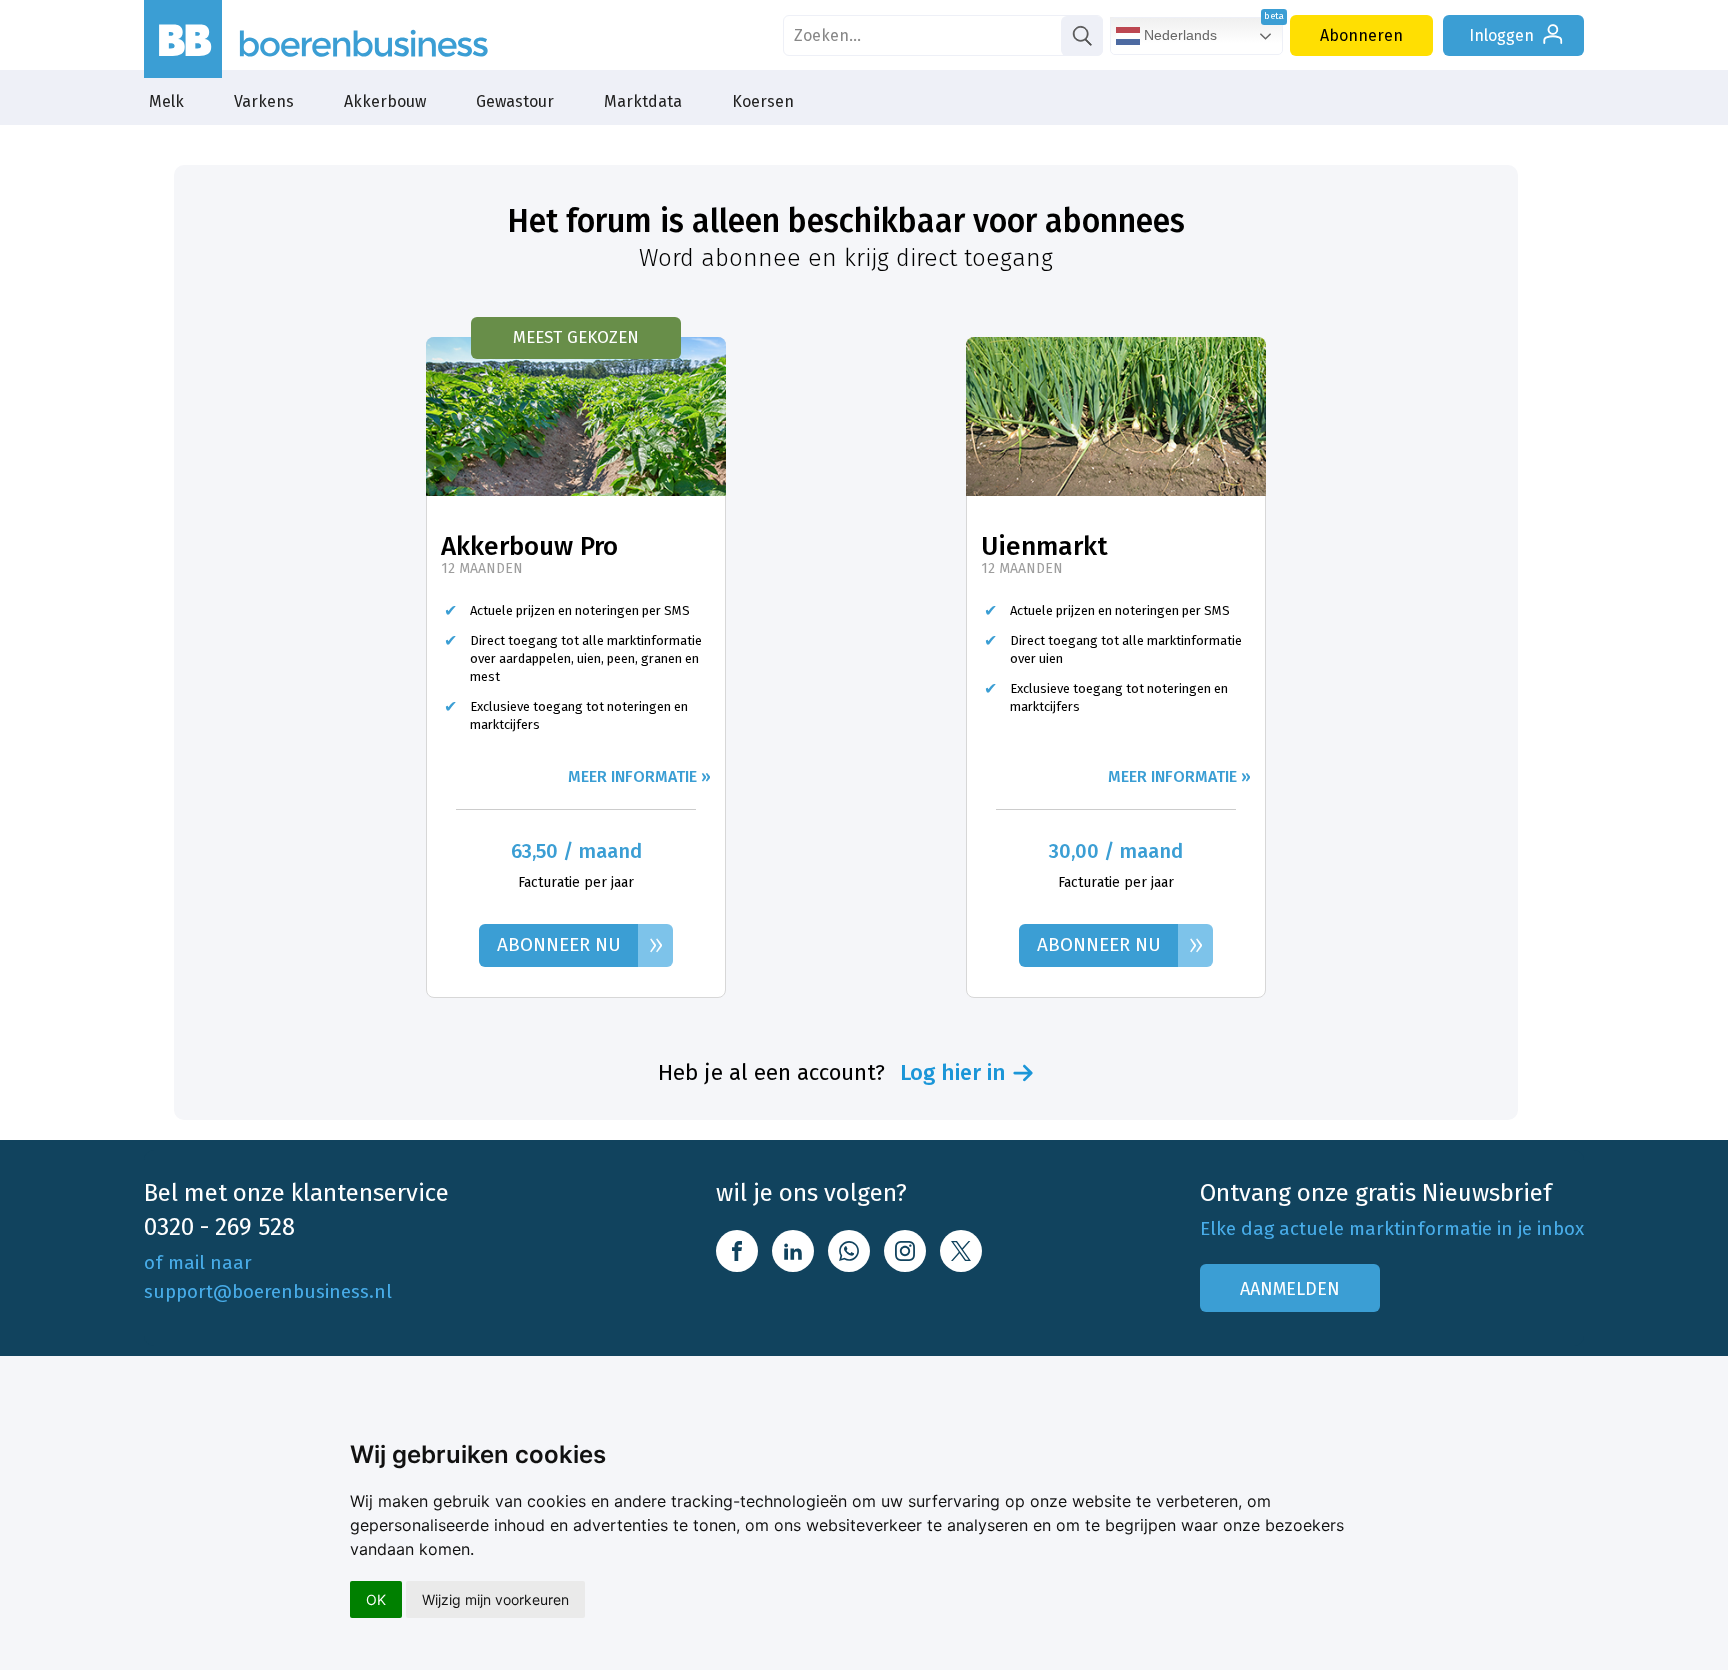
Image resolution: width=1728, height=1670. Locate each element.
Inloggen (1501, 35)
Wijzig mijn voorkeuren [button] (495, 1599)
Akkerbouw (385, 101)
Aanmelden (1290, 1289)
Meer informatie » (639, 776)
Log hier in (953, 1073)
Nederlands (1178, 35)
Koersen (763, 101)
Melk (166, 101)
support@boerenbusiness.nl (268, 1291)
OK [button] (376, 1599)
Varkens (264, 101)
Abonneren (1361, 35)
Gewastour (515, 101)
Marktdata (643, 101)
